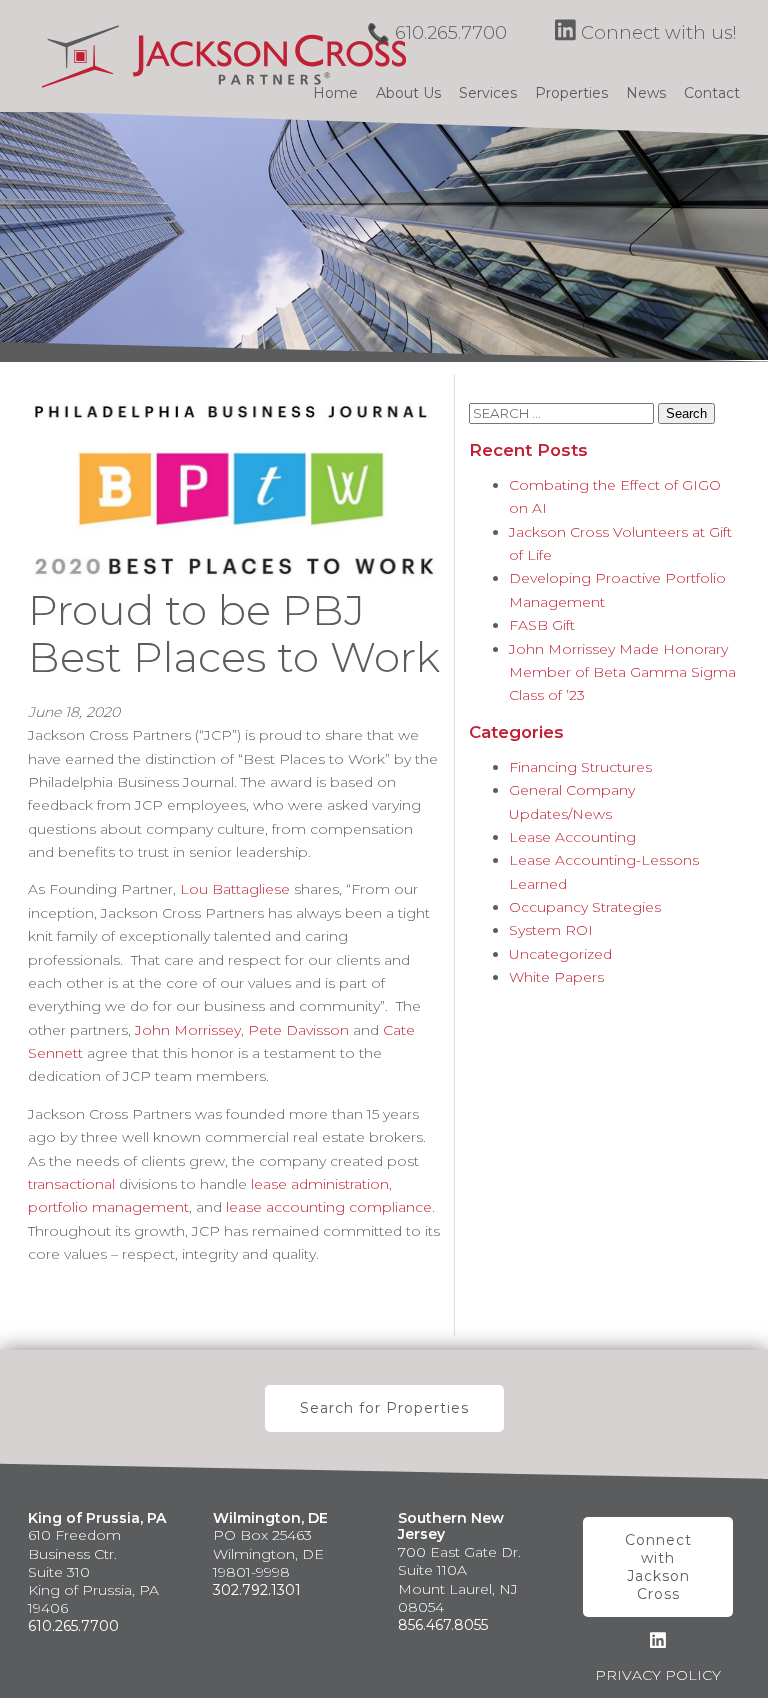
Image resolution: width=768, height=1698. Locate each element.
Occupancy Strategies (585, 907)
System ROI (551, 930)
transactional (71, 1184)
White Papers (556, 977)
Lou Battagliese (235, 889)
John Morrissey (188, 1030)
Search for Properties (384, 1408)
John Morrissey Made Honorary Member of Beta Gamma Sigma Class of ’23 (622, 672)
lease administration (320, 1184)
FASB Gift (542, 625)
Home (335, 93)
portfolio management (108, 1207)
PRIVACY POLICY (658, 1675)
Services (488, 93)
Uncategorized (560, 954)
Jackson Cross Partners (224, 56)
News (646, 93)
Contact (712, 93)
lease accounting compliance (329, 1207)
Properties (571, 93)
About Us (408, 93)
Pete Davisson (298, 1030)
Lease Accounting (572, 837)
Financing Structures (580, 767)
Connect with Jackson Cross (658, 1567)
